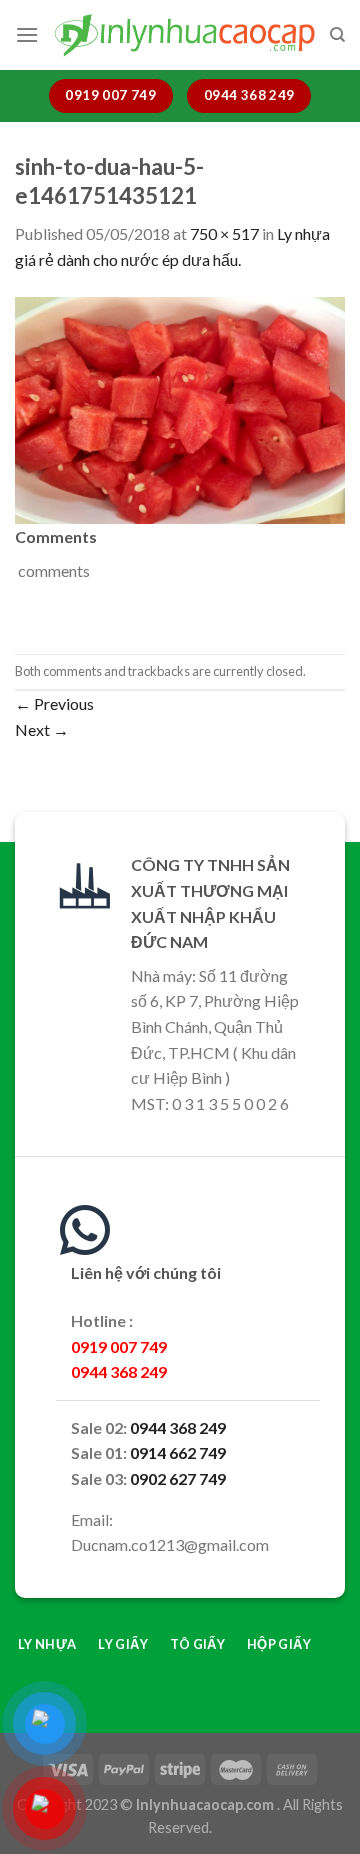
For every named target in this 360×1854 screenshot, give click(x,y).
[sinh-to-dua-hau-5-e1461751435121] (180, 407)
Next (42, 729)
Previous (54, 703)
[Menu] (27, 34)
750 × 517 (224, 233)
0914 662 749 (178, 1452)
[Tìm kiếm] (337, 35)
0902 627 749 (178, 1478)
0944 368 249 (178, 1427)
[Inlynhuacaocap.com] (184, 35)
